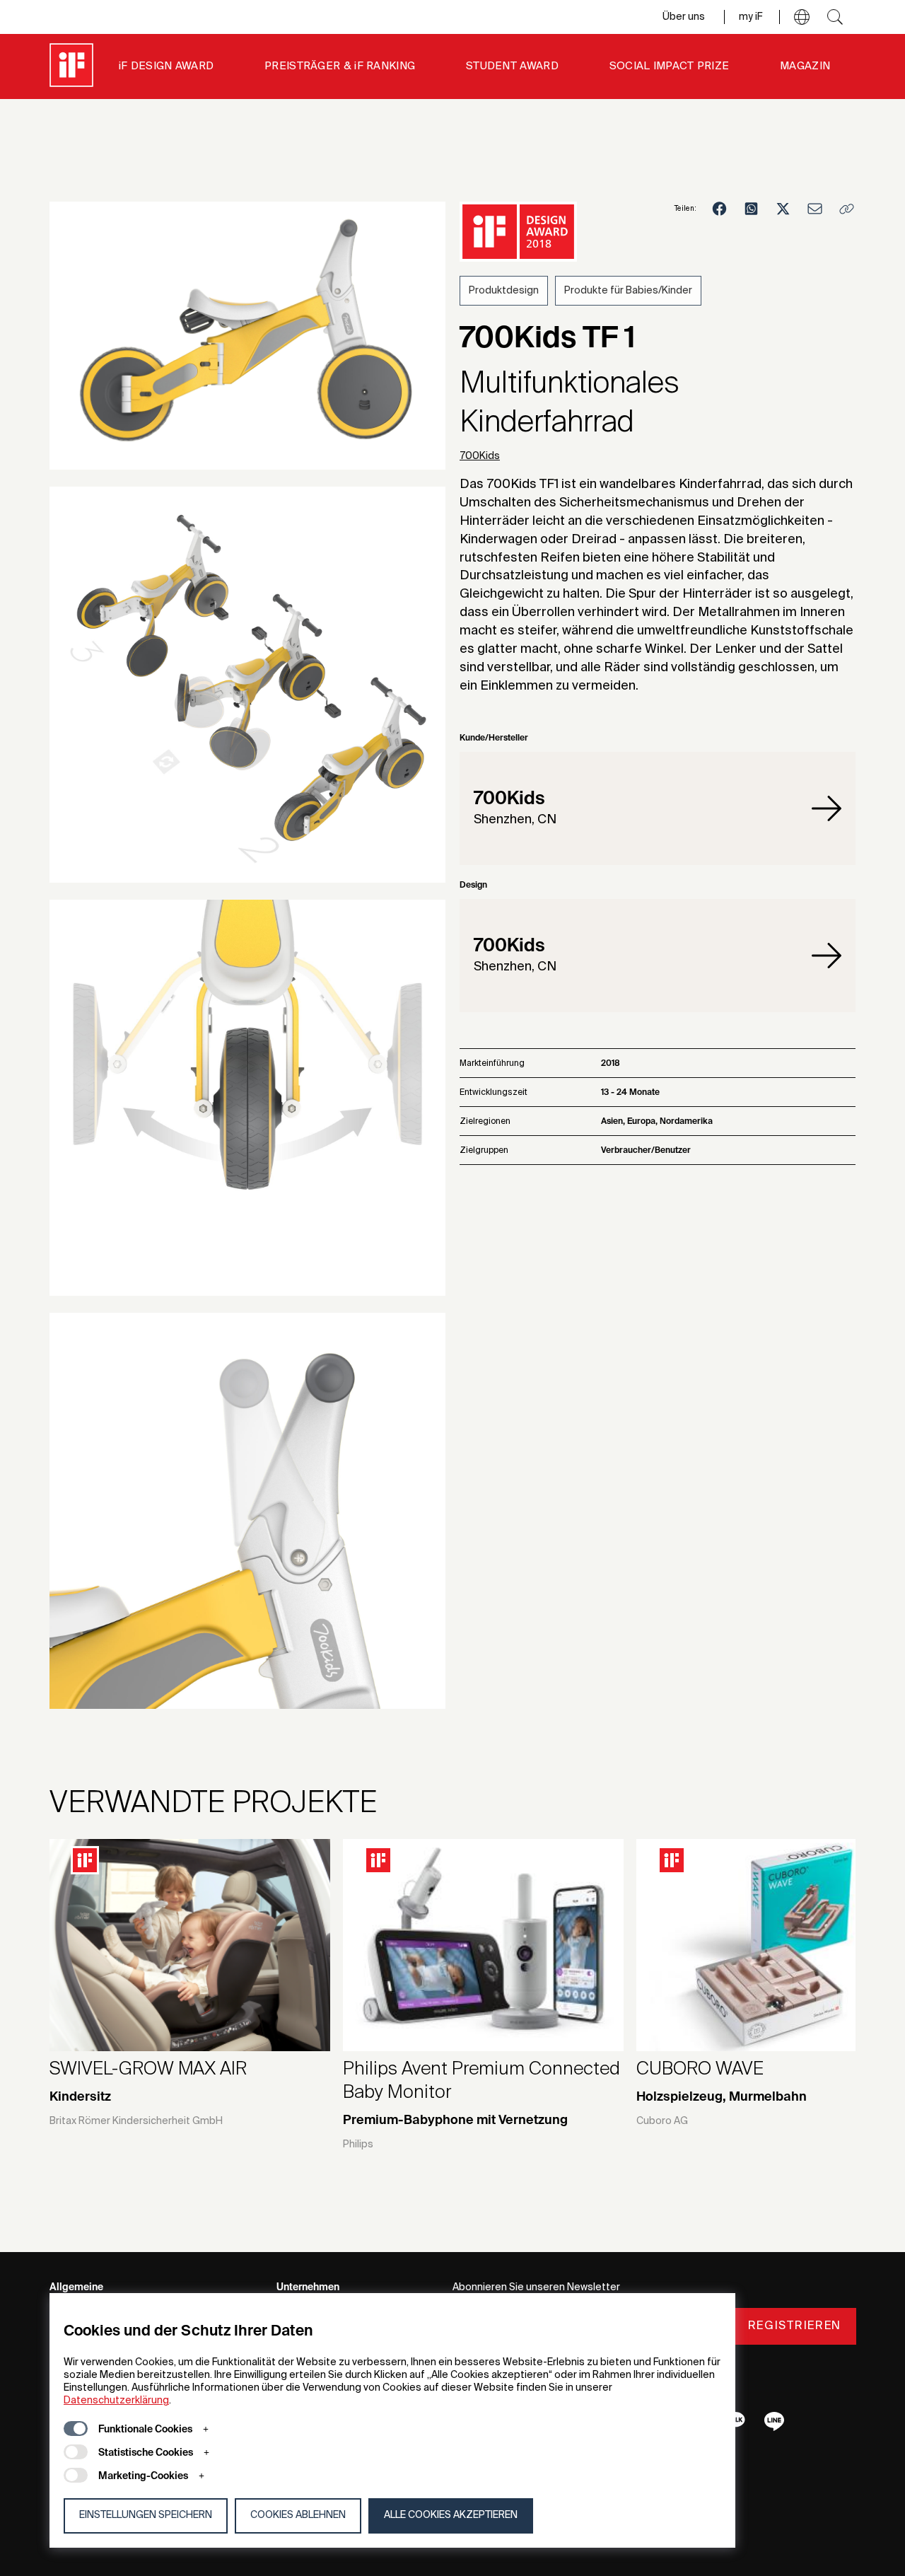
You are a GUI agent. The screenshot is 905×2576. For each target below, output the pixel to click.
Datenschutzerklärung (116, 2401)
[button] (802, 17)
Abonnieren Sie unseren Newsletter (536, 2287)
